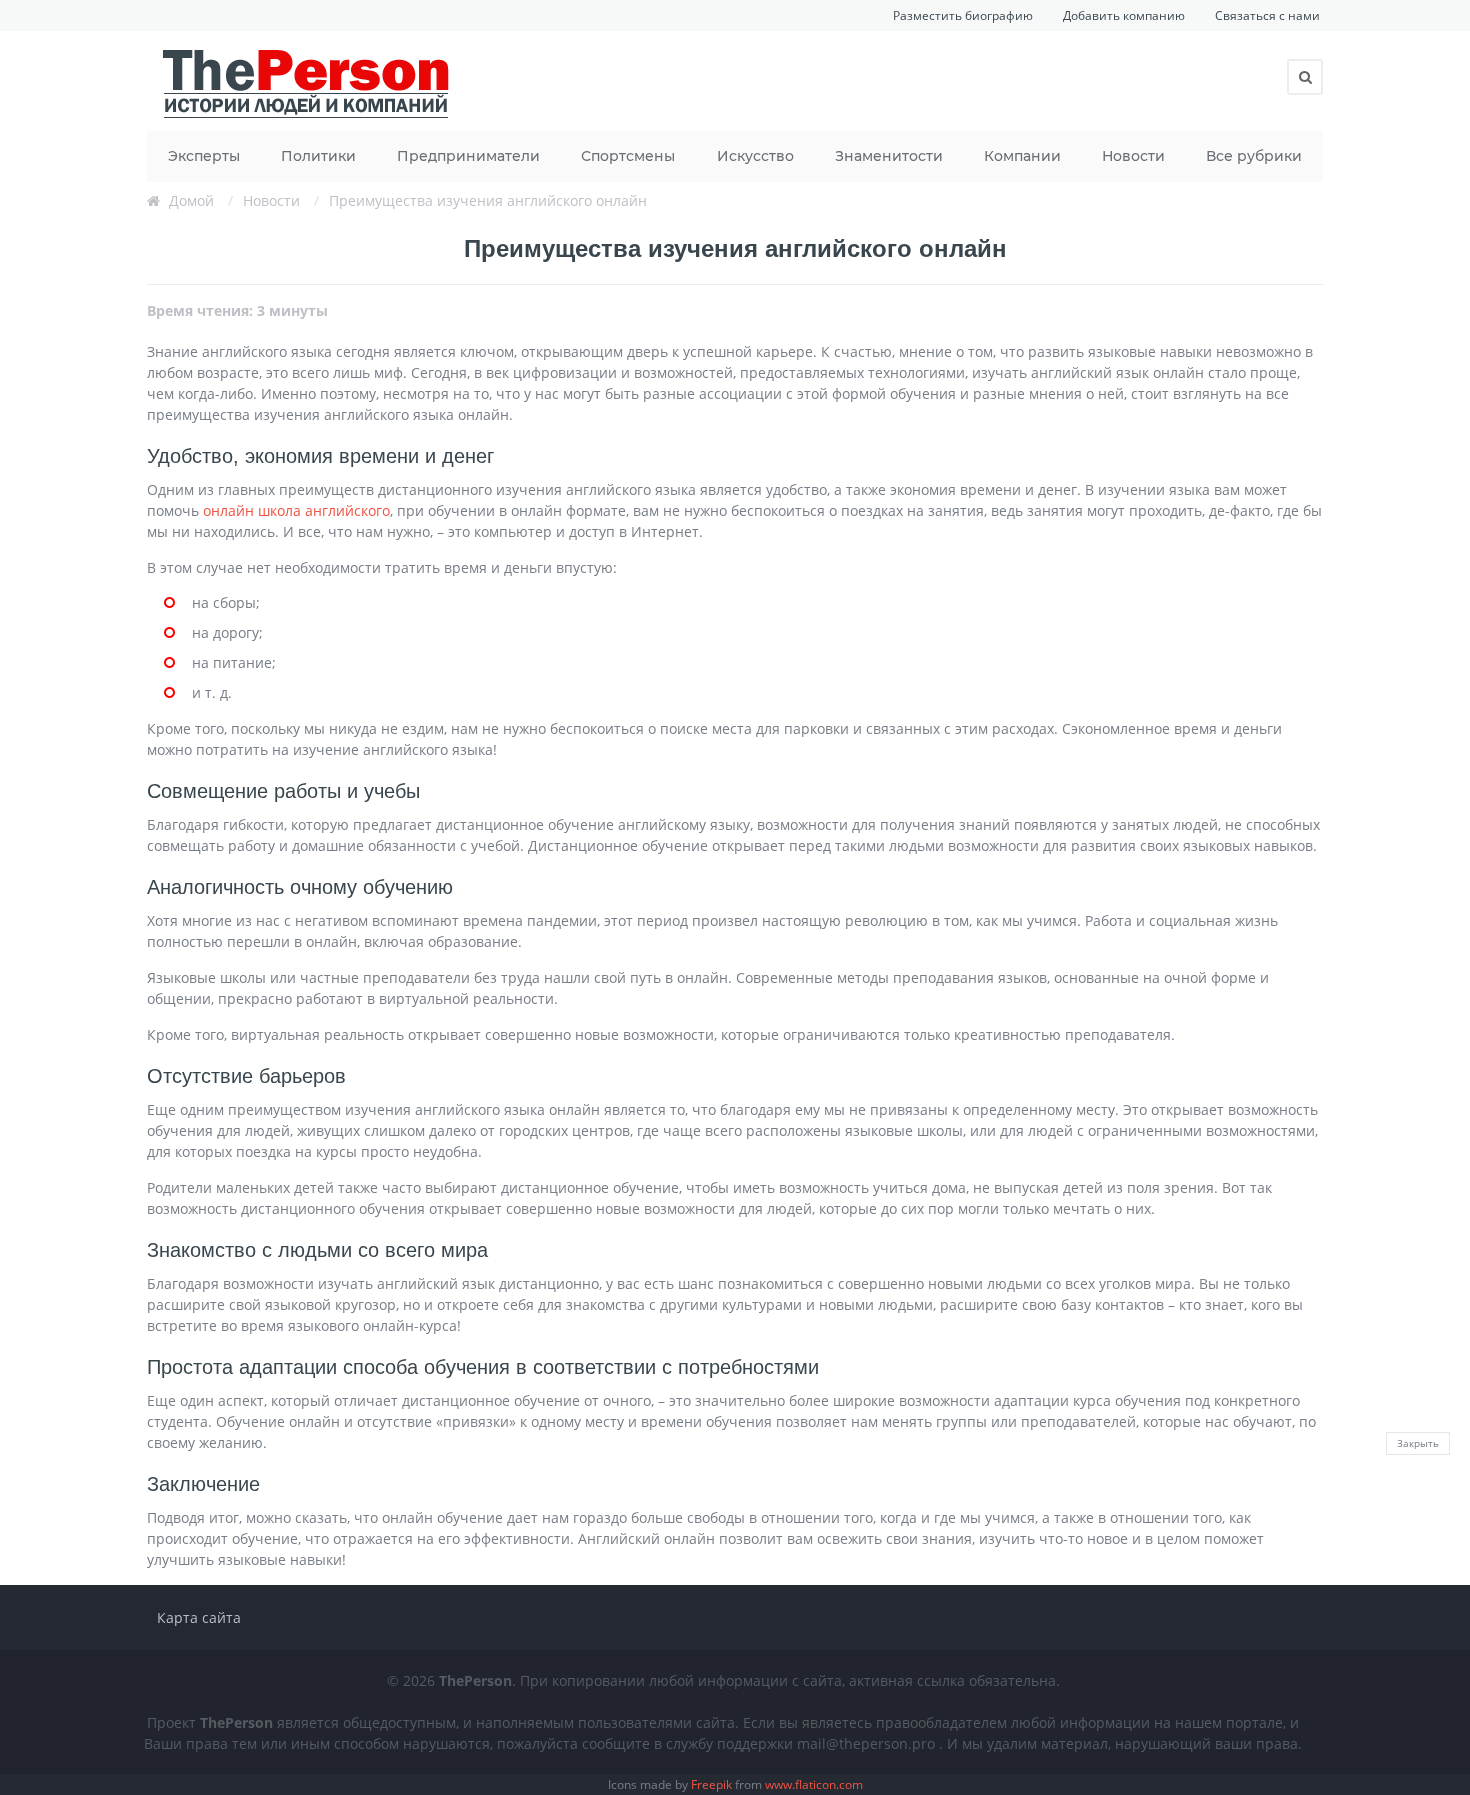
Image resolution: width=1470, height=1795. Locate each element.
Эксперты (204, 156)
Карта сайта (199, 1617)
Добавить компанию (1124, 15)
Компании (1022, 156)
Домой (191, 200)
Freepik (711, 1784)
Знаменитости (889, 156)
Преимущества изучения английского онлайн (488, 200)
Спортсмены (628, 156)
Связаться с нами (1267, 15)
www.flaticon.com (814, 1784)
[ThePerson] (307, 81)
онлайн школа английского (296, 510)
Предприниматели (468, 156)
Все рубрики (1254, 156)
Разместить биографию (963, 15)
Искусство (755, 156)
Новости (1133, 156)
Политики (318, 156)
